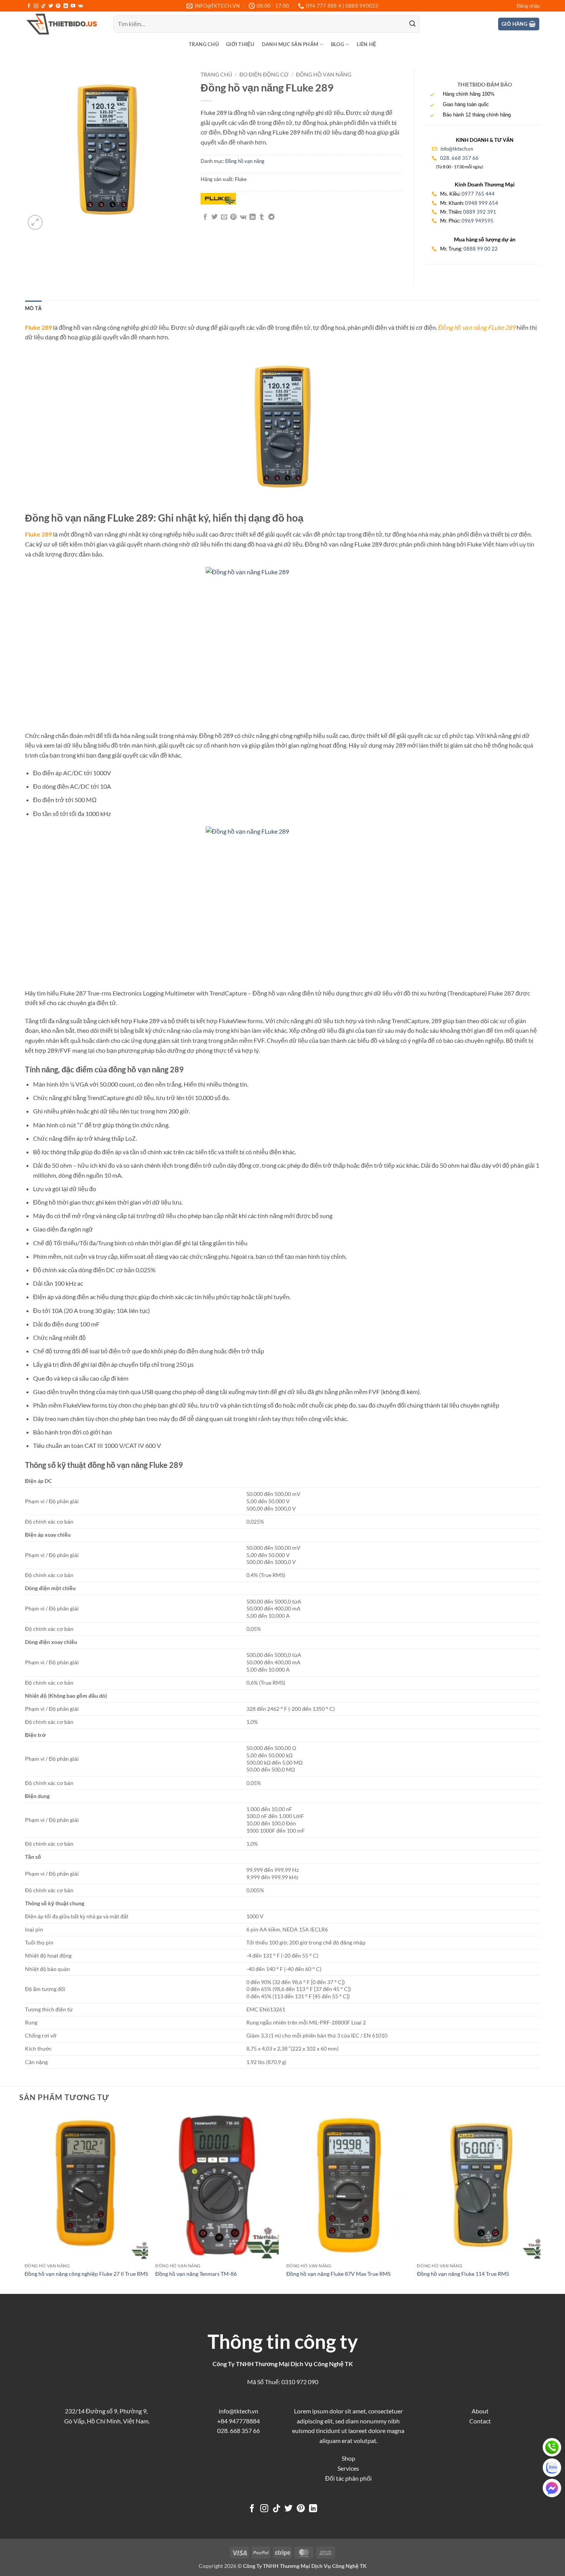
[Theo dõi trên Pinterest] (58, 6)
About (480, 2411)
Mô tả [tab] (33, 308)
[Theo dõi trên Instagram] (36, 6)
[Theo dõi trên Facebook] (29, 6)
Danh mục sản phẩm (290, 44)
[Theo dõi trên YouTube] (73, 6)
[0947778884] (552, 2447)
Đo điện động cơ (264, 75)
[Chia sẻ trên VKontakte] (243, 217)
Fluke (241, 179)
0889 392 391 (480, 212)
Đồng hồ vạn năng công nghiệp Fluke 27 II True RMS (86, 2274)
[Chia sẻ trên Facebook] (205, 217)
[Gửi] (412, 24)
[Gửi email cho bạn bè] (224, 217)
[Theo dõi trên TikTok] (43, 6)
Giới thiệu (240, 44)
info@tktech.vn (456, 149)
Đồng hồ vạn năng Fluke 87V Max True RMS (338, 2274)
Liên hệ (367, 44)
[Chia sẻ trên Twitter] (214, 217)
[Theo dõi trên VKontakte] (81, 6)
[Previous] (25, 2202)
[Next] (540, 2202)
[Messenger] (552, 2488)
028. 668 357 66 (459, 158)
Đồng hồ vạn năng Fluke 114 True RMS (463, 2274)
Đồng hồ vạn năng (324, 75)
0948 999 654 (482, 203)
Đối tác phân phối (348, 2478)
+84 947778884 (238, 2421)
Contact (480, 2421)
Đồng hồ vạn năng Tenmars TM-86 (196, 2274)
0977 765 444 (478, 194)
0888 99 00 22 (481, 249)
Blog (337, 44)
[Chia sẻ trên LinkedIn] (253, 217)
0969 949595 (478, 221)
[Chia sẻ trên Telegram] (271, 217)
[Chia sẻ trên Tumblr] (262, 217)
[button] (528, 6)
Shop (348, 2458)
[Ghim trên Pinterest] (233, 217)
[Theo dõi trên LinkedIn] (66, 6)
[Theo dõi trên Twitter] (51, 6)
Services (348, 2468)
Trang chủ (204, 44)
